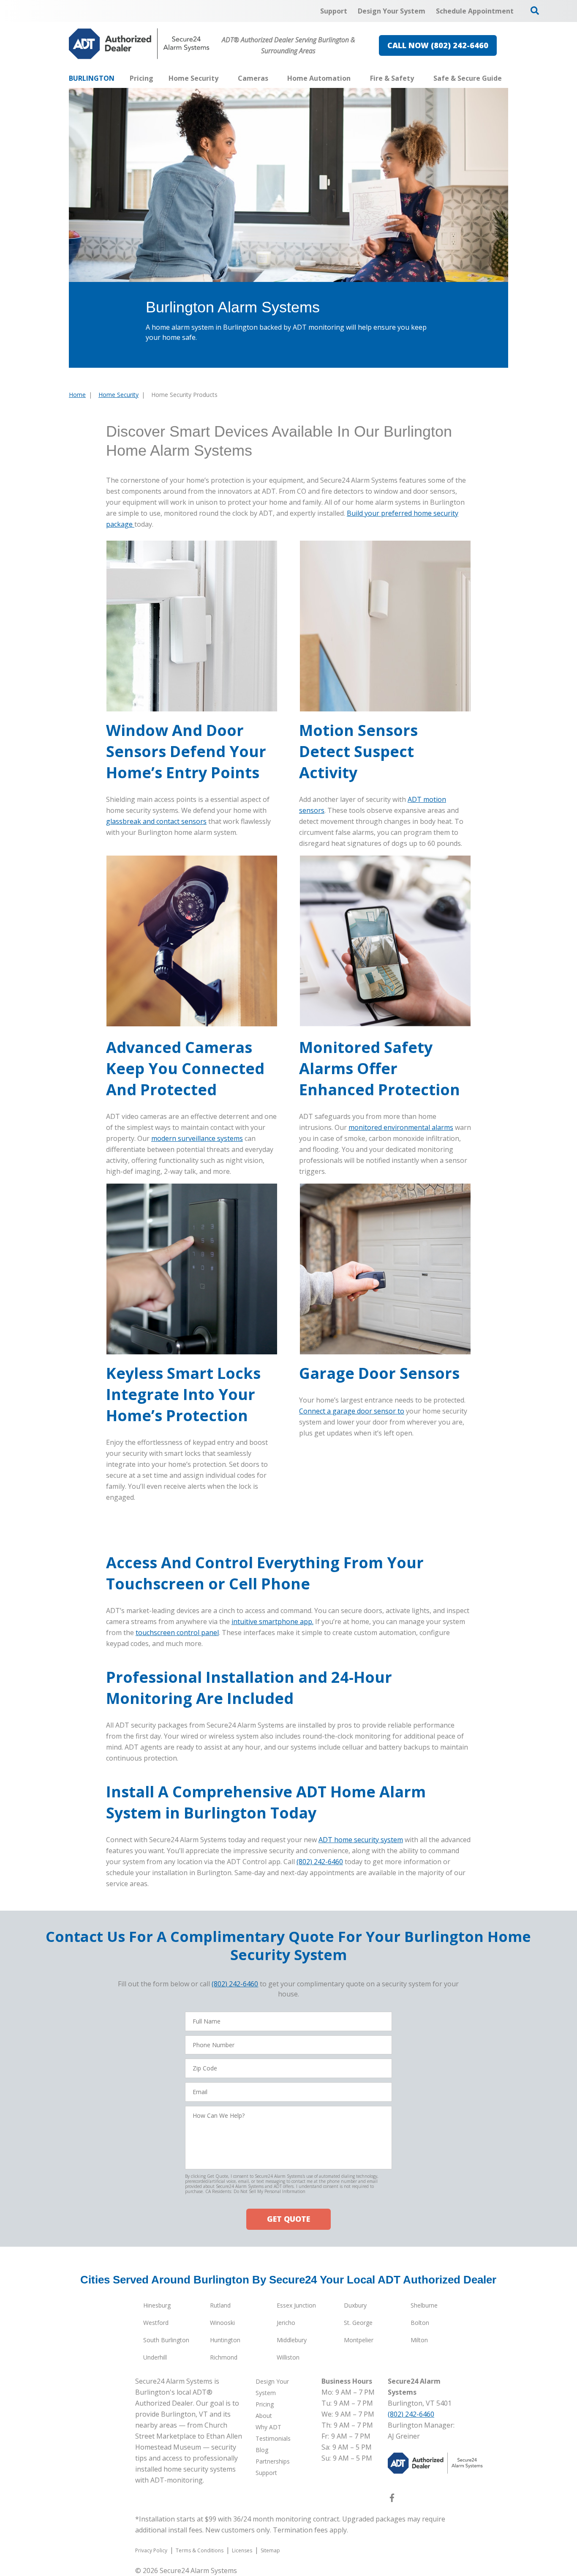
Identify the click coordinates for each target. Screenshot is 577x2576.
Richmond (224, 2357)
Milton (419, 2340)
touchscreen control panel (177, 1633)
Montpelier (359, 2340)
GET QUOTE (288, 2219)
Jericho (286, 2323)
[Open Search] (535, 11)
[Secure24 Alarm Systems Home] (139, 44)
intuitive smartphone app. (272, 1622)
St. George (358, 2323)
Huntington (225, 2340)
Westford (156, 2323)
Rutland (220, 2305)
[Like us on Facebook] (392, 2499)
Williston (288, 2357)
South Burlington (166, 2340)
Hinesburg (157, 2305)
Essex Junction (296, 2305)
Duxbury (355, 2305)
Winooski (222, 2323)
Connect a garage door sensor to (352, 1411)
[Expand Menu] (223, 78)
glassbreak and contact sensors (156, 821)
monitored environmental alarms (401, 1127)
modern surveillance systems (197, 1138)
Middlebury (292, 2340)
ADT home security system (361, 1840)
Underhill (155, 2357)
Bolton (420, 2323)
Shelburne (424, 2305)
